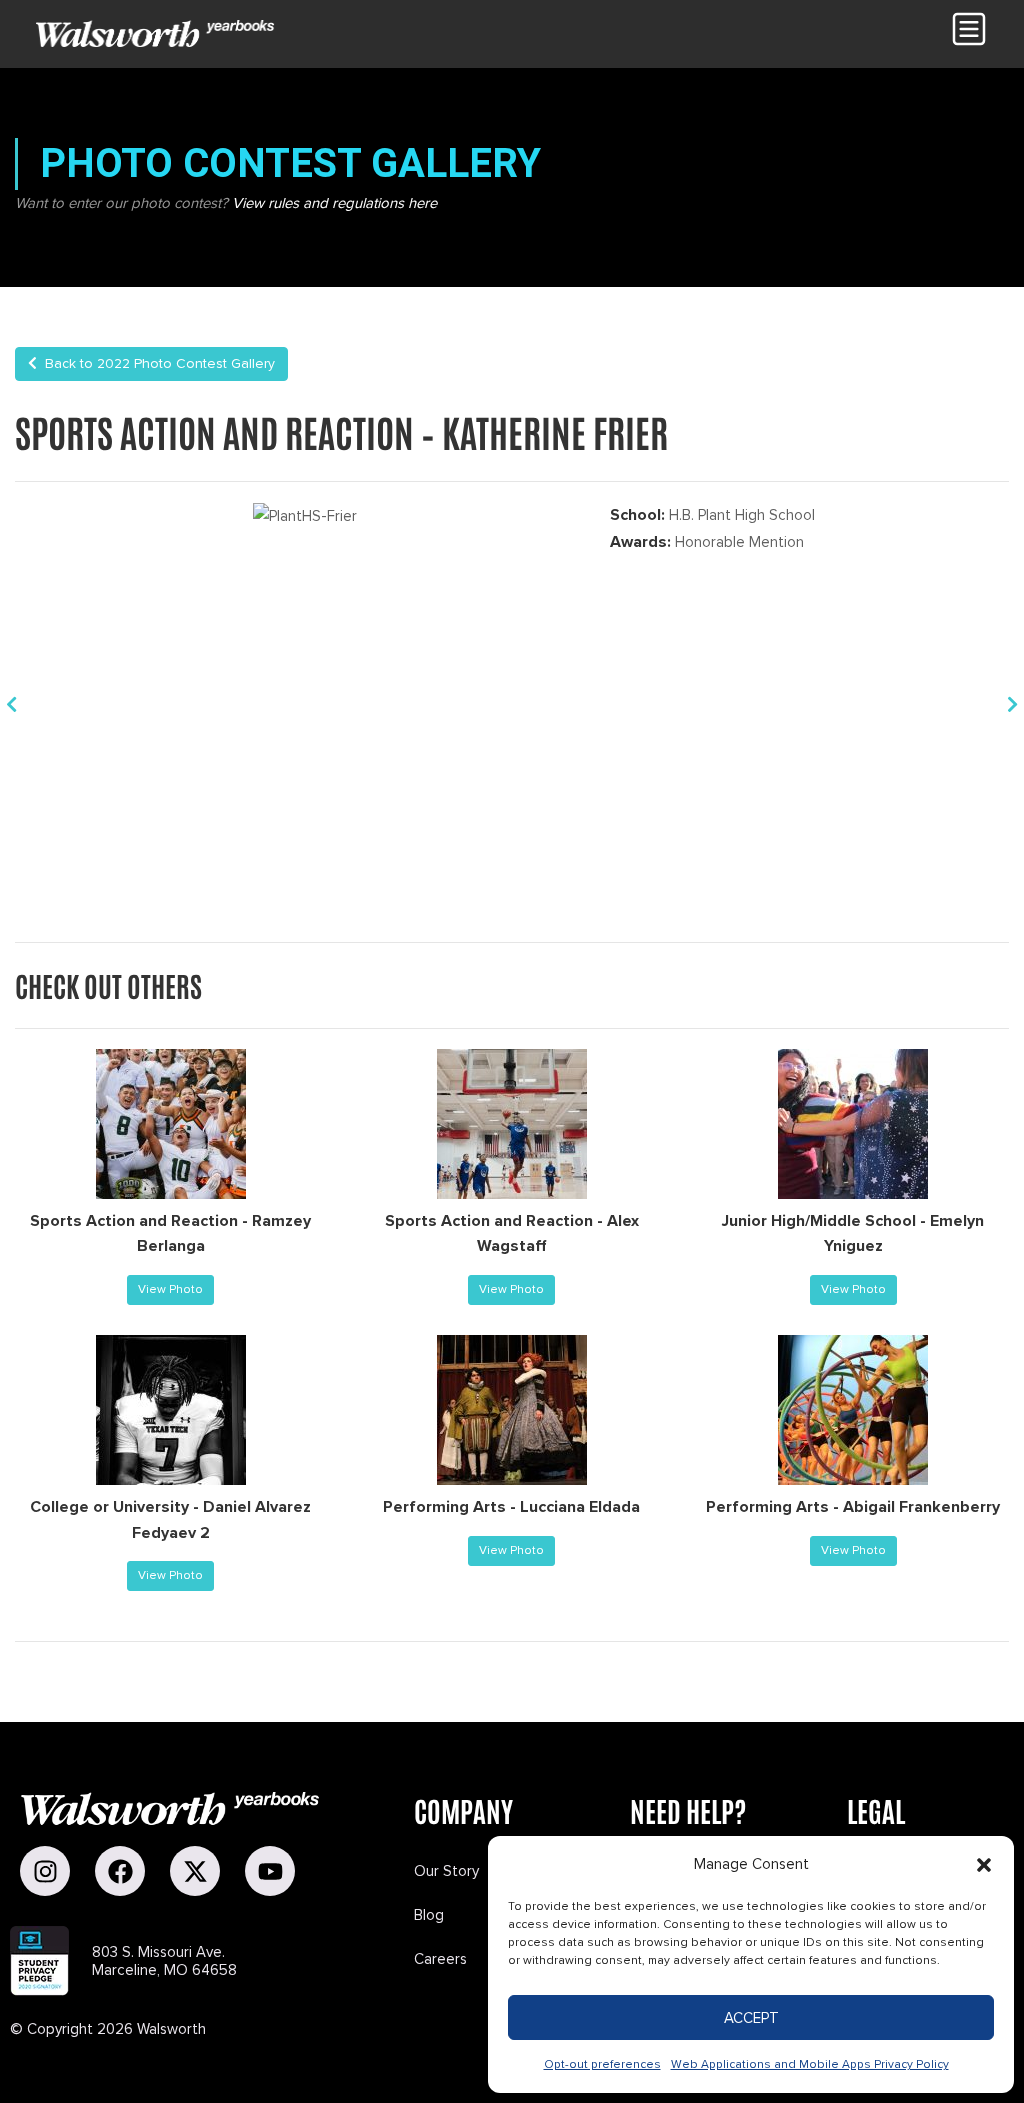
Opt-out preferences (602, 2064)
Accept (751, 2018)
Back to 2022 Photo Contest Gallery (156, 363)
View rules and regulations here (334, 203)
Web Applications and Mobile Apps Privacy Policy (810, 2064)
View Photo (170, 1289)
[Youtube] (270, 1871)
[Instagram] (45, 1871)
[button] (984, 1865)
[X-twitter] (195, 1871)
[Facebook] (120, 1871)
